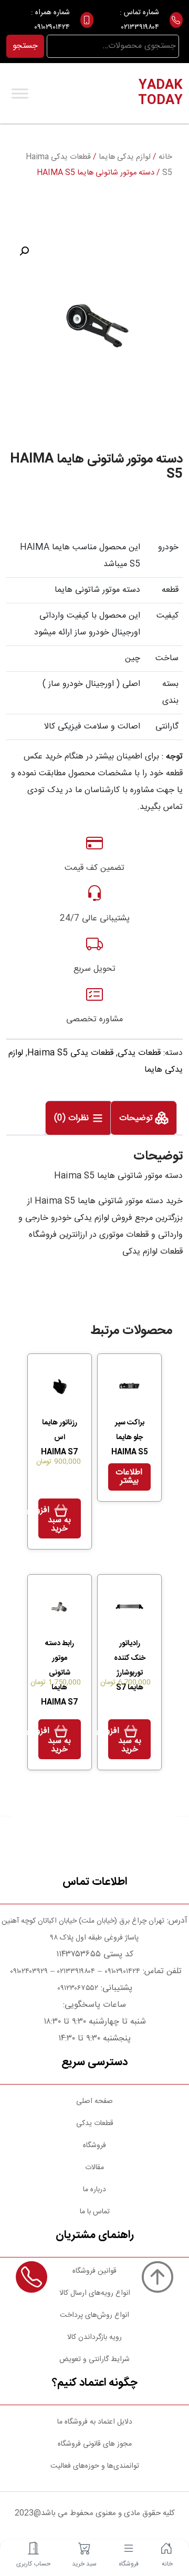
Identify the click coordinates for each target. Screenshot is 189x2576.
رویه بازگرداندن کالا (94, 2337)
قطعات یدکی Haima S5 (70, 1053)
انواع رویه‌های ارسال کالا (95, 2293)
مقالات (94, 2168)
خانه (165, 157)
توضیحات (137, 1118)
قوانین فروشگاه (94, 2271)
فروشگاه (94, 2146)
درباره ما (94, 2190)
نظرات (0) (73, 1118)
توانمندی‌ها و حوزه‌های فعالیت (95, 2466)
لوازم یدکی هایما (125, 157)
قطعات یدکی (139, 1053)
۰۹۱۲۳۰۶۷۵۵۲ (78, 1988)
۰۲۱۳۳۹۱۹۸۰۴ (140, 27)
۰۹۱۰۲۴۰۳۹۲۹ (28, 1972)
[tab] (144, 1118)
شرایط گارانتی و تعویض (94, 2359)
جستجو (25, 46)
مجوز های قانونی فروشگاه (95, 2444)
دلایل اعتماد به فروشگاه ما (95, 2422)
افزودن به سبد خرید (55, 1520)
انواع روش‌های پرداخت (94, 2315)
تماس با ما (95, 2212)
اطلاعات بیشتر (129, 1477)
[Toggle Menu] (20, 93)
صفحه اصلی (94, 2101)
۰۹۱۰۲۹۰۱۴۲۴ (52, 27)
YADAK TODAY (160, 93)
